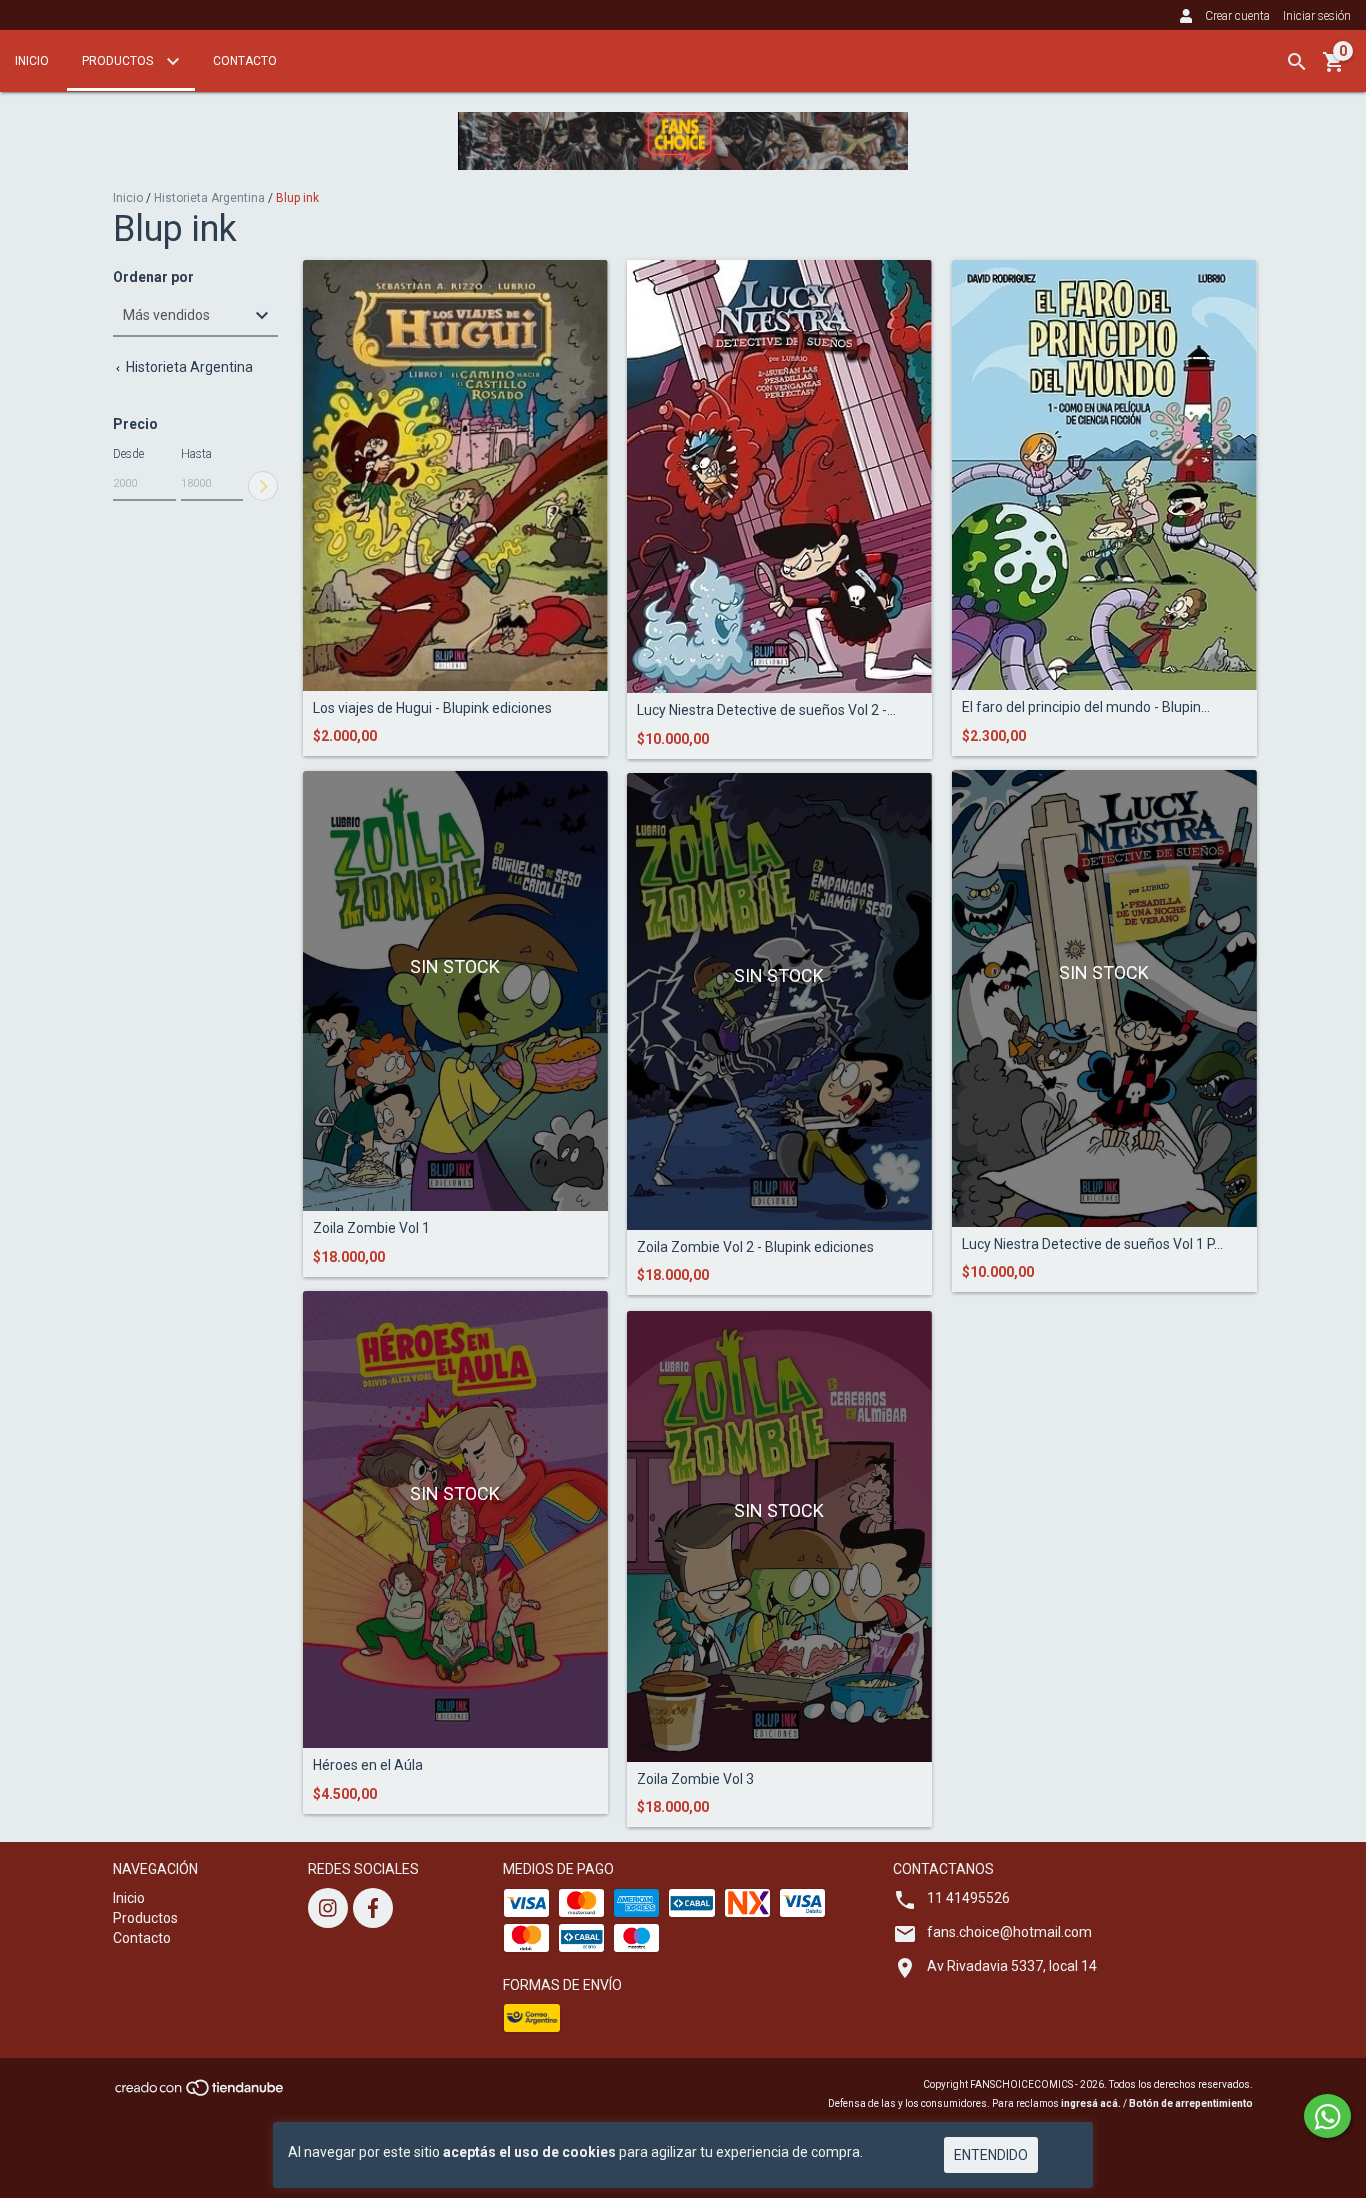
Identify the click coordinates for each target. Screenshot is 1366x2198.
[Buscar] (1297, 62)
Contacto (245, 61)
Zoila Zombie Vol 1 (371, 1228)
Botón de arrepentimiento (1191, 2103)
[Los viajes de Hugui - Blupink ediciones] (455, 475)
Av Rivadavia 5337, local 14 (1012, 1966)
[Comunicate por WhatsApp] (1327, 2116)
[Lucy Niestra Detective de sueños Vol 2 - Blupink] (779, 477)
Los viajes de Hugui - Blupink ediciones (432, 708)
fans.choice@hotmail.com (1009, 1932)
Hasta (196, 454)
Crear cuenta (1237, 16)
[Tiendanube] (200, 2094)
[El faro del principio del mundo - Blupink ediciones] (1104, 475)
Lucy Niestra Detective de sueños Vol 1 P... (1092, 1244)
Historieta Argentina (209, 198)
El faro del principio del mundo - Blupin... (1086, 707)
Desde (128, 454)
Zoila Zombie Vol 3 (695, 1779)
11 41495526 (968, 1898)
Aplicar (263, 486)
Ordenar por (153, 277)
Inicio (32, 61)
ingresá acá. (1091, 2103)
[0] (1334, 69)
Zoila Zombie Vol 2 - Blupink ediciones (755, 1247)
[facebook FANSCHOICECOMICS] (373, 1908)
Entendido (991, 2155)
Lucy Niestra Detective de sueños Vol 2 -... (766, 710)
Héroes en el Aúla (368, 1765)
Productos (119, 61)
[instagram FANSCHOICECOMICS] (328, 1908)
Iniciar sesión (1317, 16)
